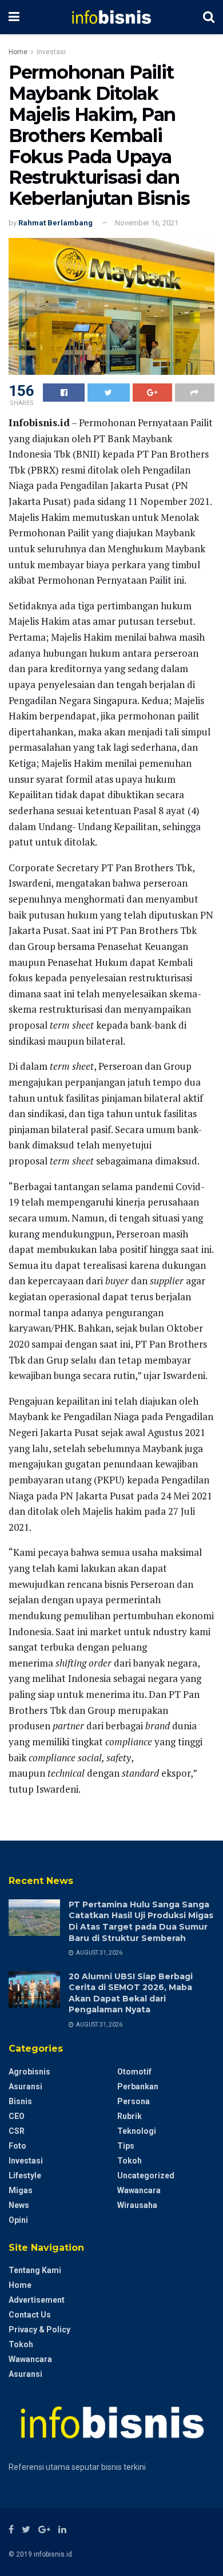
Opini (18, 2220)
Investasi (51, 52)
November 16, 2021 (147, 223)
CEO (17, 2116)
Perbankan (138, 2086)
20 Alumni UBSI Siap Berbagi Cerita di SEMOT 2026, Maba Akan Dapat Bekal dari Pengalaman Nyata (131, 1993)
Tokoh (130, 2161)
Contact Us (30, 2315)
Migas (21, 2190)
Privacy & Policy (39, 2330)
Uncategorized (146, 2175)
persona (134, 2101)
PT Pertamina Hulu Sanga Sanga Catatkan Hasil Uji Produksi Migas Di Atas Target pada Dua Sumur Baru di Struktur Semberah (141, 1921)
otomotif (134, 2072)
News (19, 2205)
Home (18, 52)
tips (126, 2146)
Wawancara (139, 2190)
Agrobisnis (29, 2072)
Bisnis (20, 2101)
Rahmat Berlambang (55, 223)
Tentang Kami (35, 2270)
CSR (17, 2131)
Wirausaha (137, 2205)
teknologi (137, 2131)
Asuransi (25, 2086)
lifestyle (25, 2175)
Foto (17, 2146)
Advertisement (37, 2300)
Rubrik (130, 2116)
